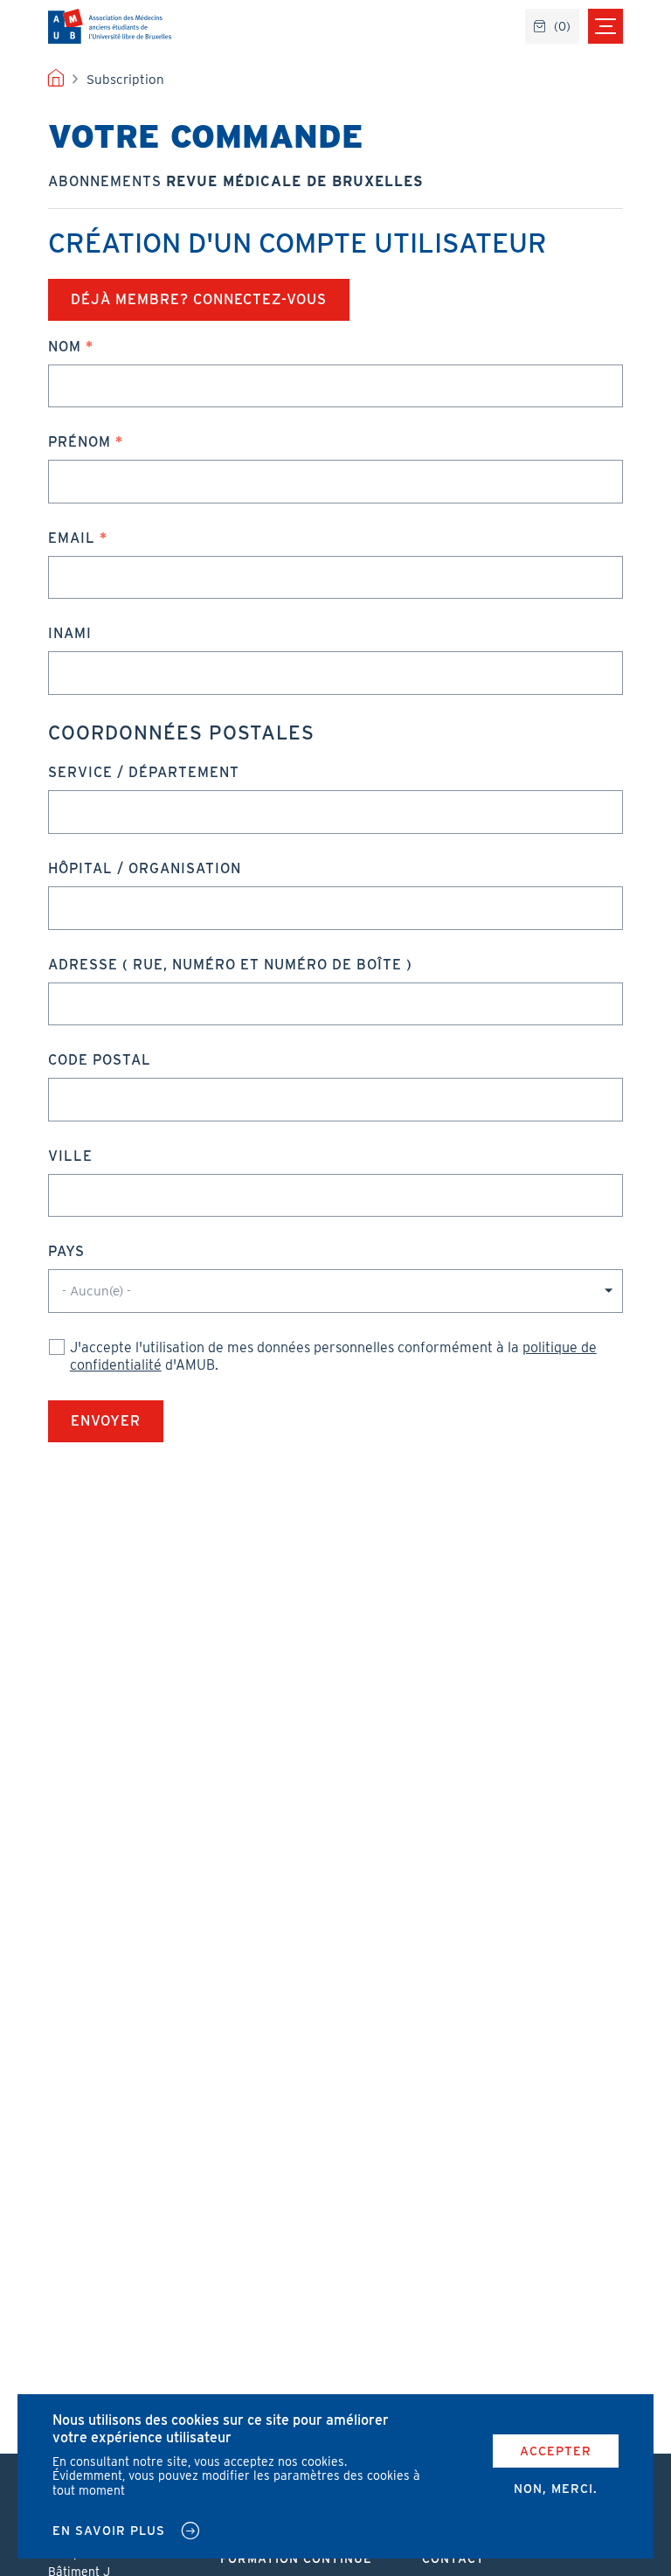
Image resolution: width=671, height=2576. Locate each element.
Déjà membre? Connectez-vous (199, 299)
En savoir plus (109, 2531)
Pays (66, 1251)
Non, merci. (556, 2489)
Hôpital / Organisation (145, 868)
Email (72, 538)
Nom (65, 347)
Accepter (556, 2451)
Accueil (56, 80)
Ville (70, 1156)
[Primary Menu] (605, 26)
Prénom (80, 442)
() (562, 26)
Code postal (100, 1060)
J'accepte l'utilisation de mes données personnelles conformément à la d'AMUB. (333, 1356)
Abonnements (236, 181)
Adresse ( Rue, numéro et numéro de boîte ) (230, 965)
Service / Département (144, 772)
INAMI (70, 633)
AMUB (110, 26)
